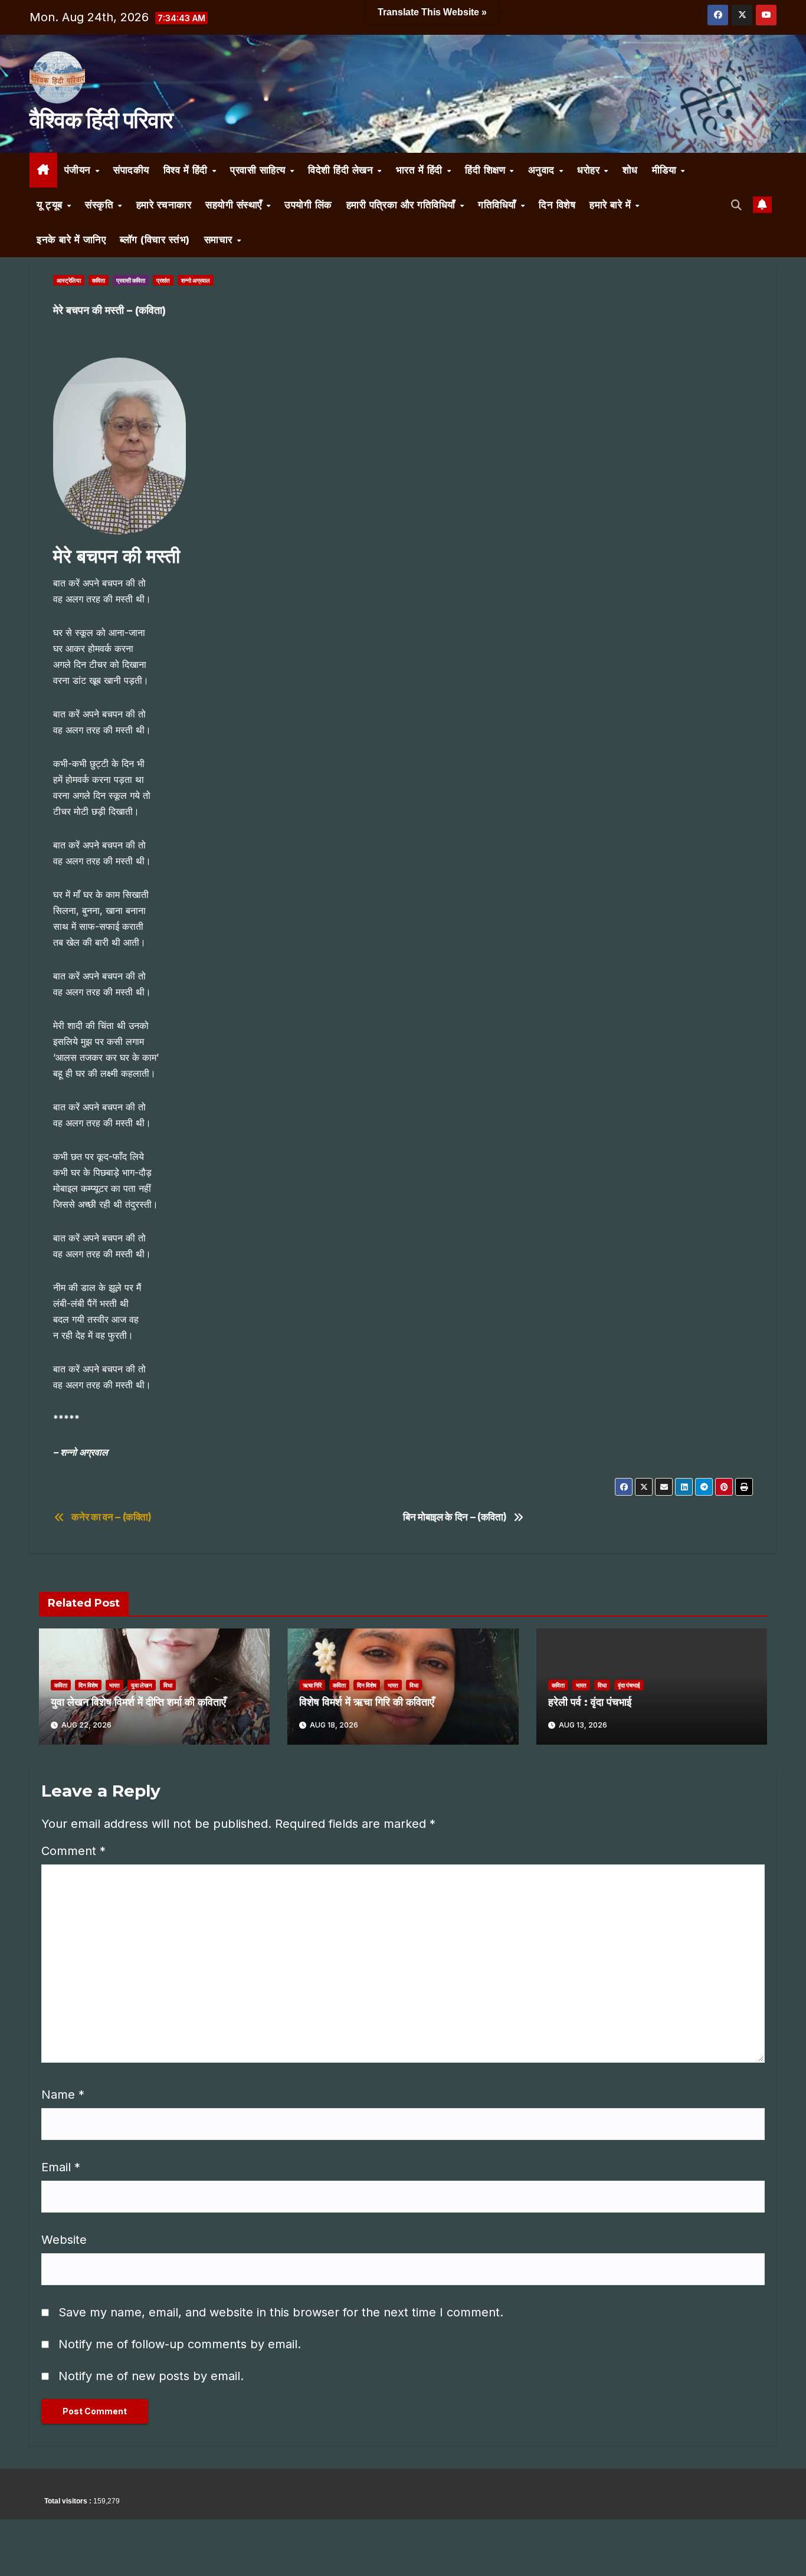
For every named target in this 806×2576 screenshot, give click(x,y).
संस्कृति (101, 205)
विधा (168, 1685)
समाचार (220, 240)
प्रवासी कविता (131, 280)
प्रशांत (163, 280)
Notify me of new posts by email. (151, 2376)
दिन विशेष (557, 205)
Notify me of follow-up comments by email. (180, 2344)
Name (63, 2095)
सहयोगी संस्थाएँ (235, 205)
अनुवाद (543, 170)
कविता (99, 280)
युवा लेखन (142, 1685)
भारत (114, 1685)
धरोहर (590, 170)
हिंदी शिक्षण (487, 170)
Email (61, 2167)
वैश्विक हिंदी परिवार (101, 120)
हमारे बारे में (612, 205)
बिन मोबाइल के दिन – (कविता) (455, 1517)
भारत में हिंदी (421, 170)
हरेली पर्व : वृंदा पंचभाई (590, 1702)
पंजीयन (79, 170)
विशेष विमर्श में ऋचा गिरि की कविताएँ (367, 1702)
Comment (73, 1851)
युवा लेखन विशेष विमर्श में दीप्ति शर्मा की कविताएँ (138, 1702)
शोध (630, 170)
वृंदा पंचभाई (629, 1685)
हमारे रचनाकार (164, 205)
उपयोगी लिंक (308, 205)
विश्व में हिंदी (187, 170)
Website (64, 2240)
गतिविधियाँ (499, 205)
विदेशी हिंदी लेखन (342, 170)
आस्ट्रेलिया (69, 280)
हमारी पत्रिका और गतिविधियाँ (403, 205)
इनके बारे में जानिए (71, 240)
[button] (737, 205)
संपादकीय (131, 170)
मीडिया (666, 170)
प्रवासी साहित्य (259, 170)
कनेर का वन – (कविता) (112, 1517)
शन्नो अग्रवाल (196, 280)
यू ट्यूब (51, 205)
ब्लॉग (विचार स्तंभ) (155, 240)
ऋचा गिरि (312, 1685)
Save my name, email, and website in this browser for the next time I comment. (281, 2312)
